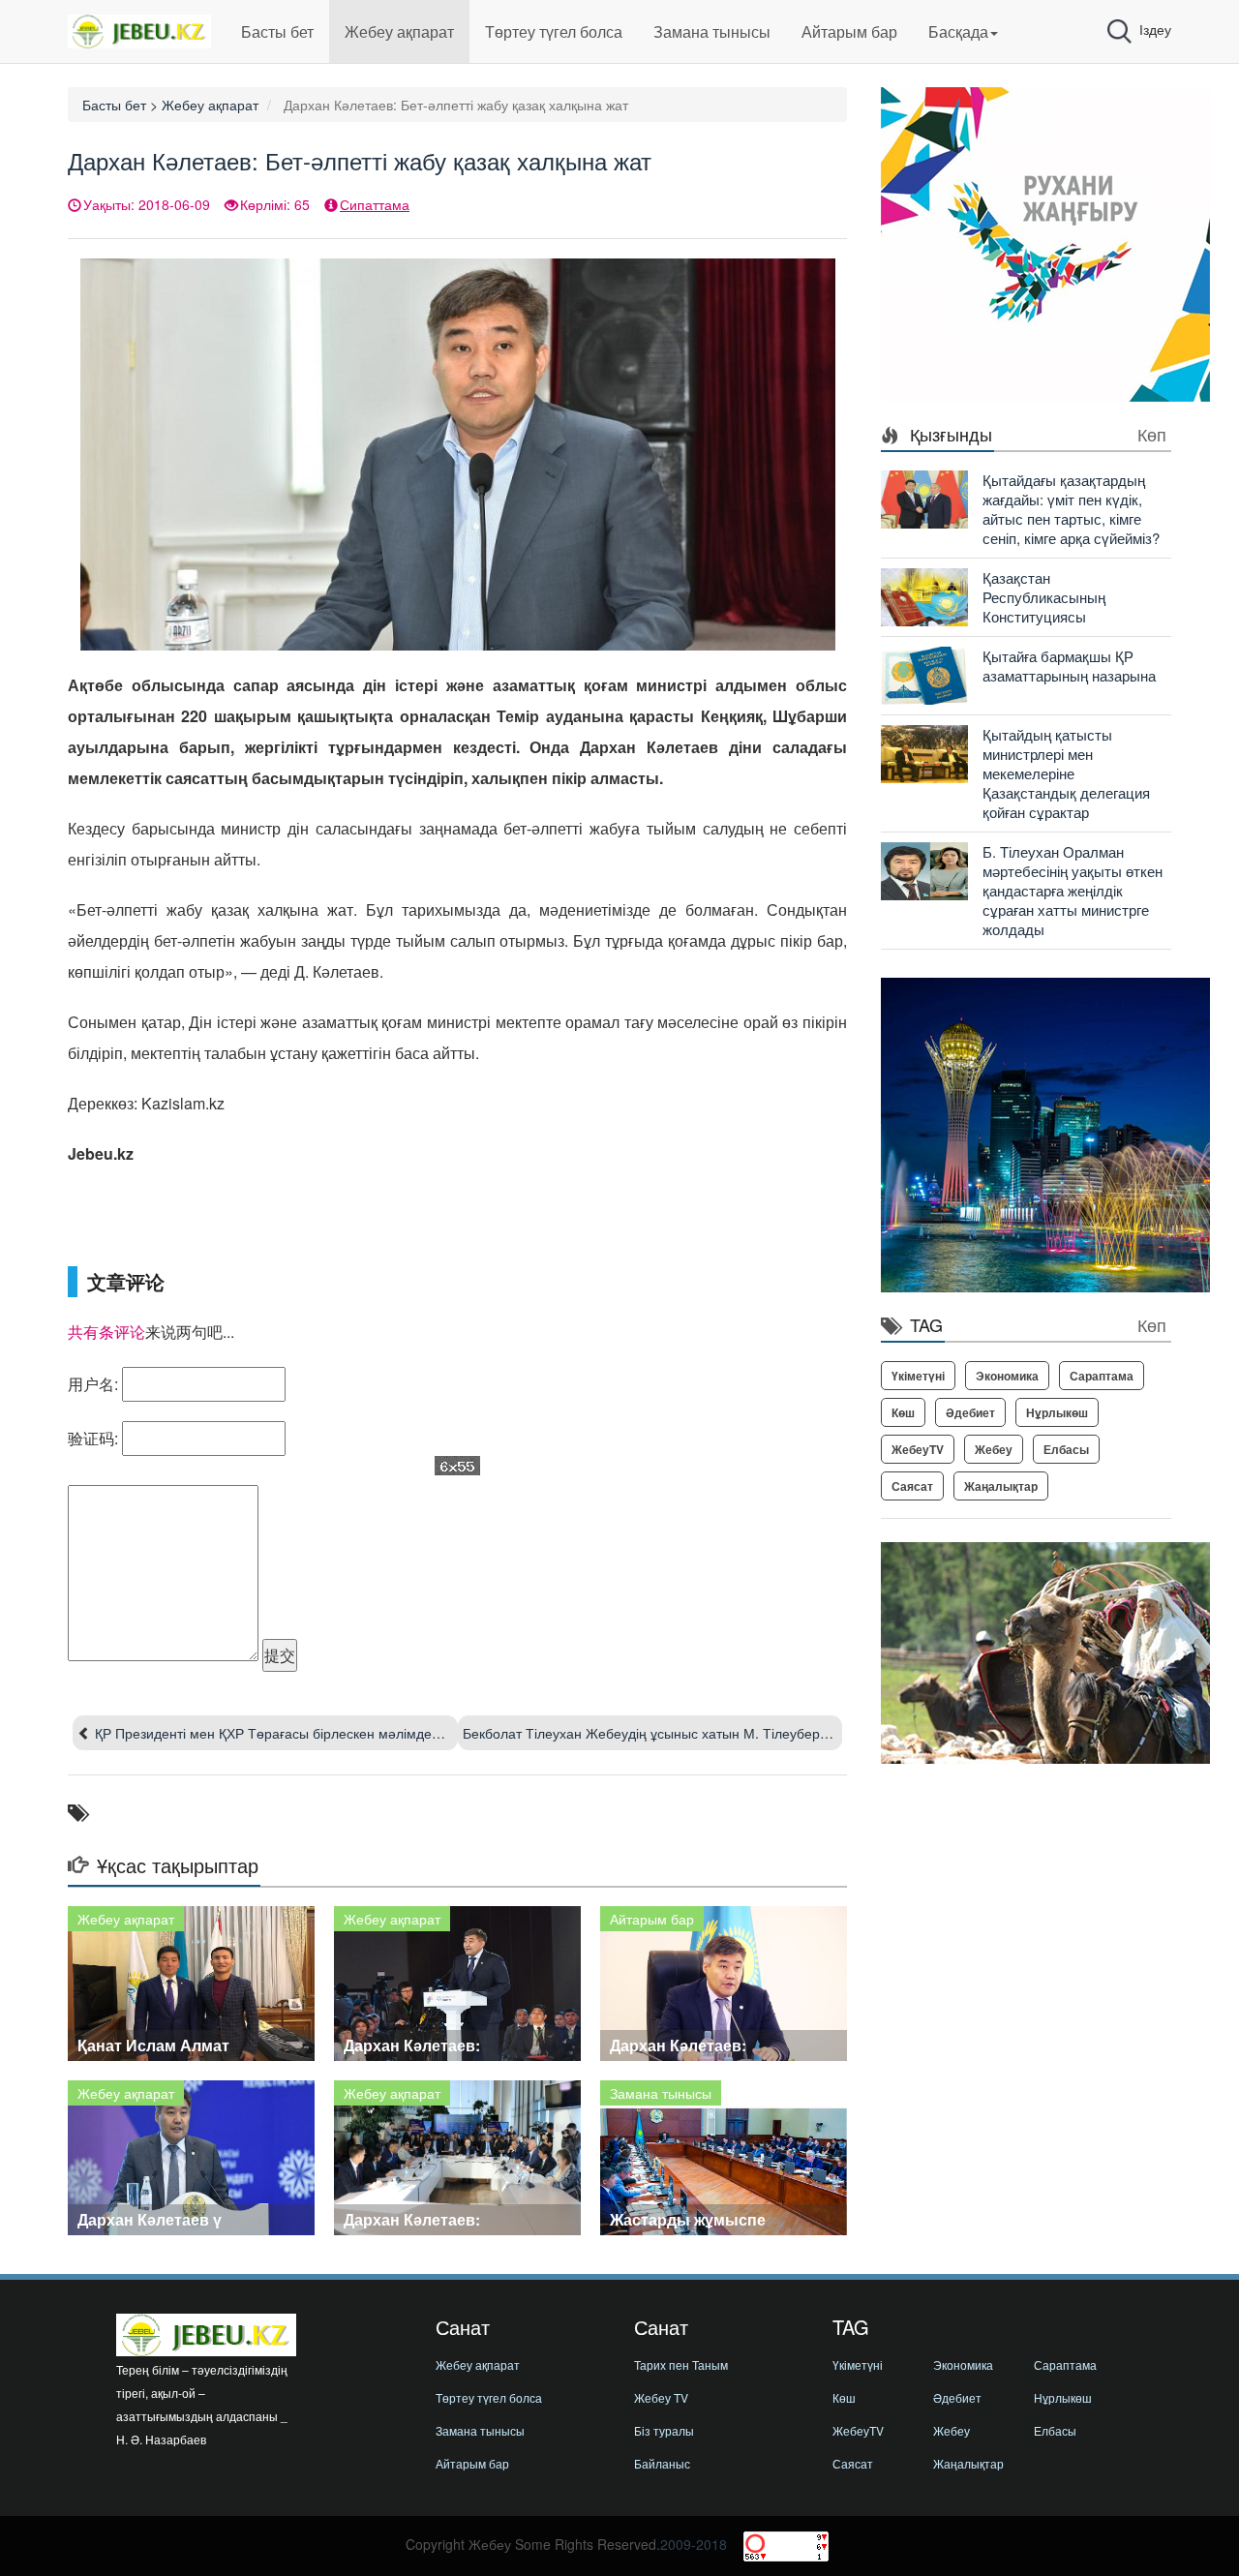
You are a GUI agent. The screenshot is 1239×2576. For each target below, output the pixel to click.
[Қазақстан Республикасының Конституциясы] (924, 595)
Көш (903, 1412)
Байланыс (662, 2463)
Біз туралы (664, 2430)
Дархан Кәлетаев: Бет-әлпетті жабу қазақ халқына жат (360, 160)
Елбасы (1066, 1449)
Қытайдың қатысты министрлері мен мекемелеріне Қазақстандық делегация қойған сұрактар (1066, 773)
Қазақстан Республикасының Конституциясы (1044, 597)
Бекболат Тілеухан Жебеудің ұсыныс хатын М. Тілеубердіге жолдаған (685, 1733)
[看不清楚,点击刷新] (457, 1466)
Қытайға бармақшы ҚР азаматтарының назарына (1069, 666)
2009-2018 (694, 2544)
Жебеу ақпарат (399, 31)
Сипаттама (375, 204)
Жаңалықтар (1001, 1486)
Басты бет (277, 31)
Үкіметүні (918, 1376)
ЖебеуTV (918, 1449)
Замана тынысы (712, 31)
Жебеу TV (661, 2397)
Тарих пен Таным (681, 2364)
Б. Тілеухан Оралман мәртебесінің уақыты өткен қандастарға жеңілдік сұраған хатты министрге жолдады (1073, 890)
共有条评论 (106, 1332)
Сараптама (1102, 1376)
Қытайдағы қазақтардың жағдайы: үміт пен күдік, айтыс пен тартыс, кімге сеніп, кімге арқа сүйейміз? (1071, 509)
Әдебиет (970, 1412)
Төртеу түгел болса (554, 31)
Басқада (958, 31)
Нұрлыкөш (1057, 1412)
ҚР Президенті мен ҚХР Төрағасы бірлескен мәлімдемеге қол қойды (312, 1733)
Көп (1152, 434)
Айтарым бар (849, 31)
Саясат (912, 1486)
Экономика (1007, 1376)
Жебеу (994, 1449)
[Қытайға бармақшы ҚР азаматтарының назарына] (924, 674)
